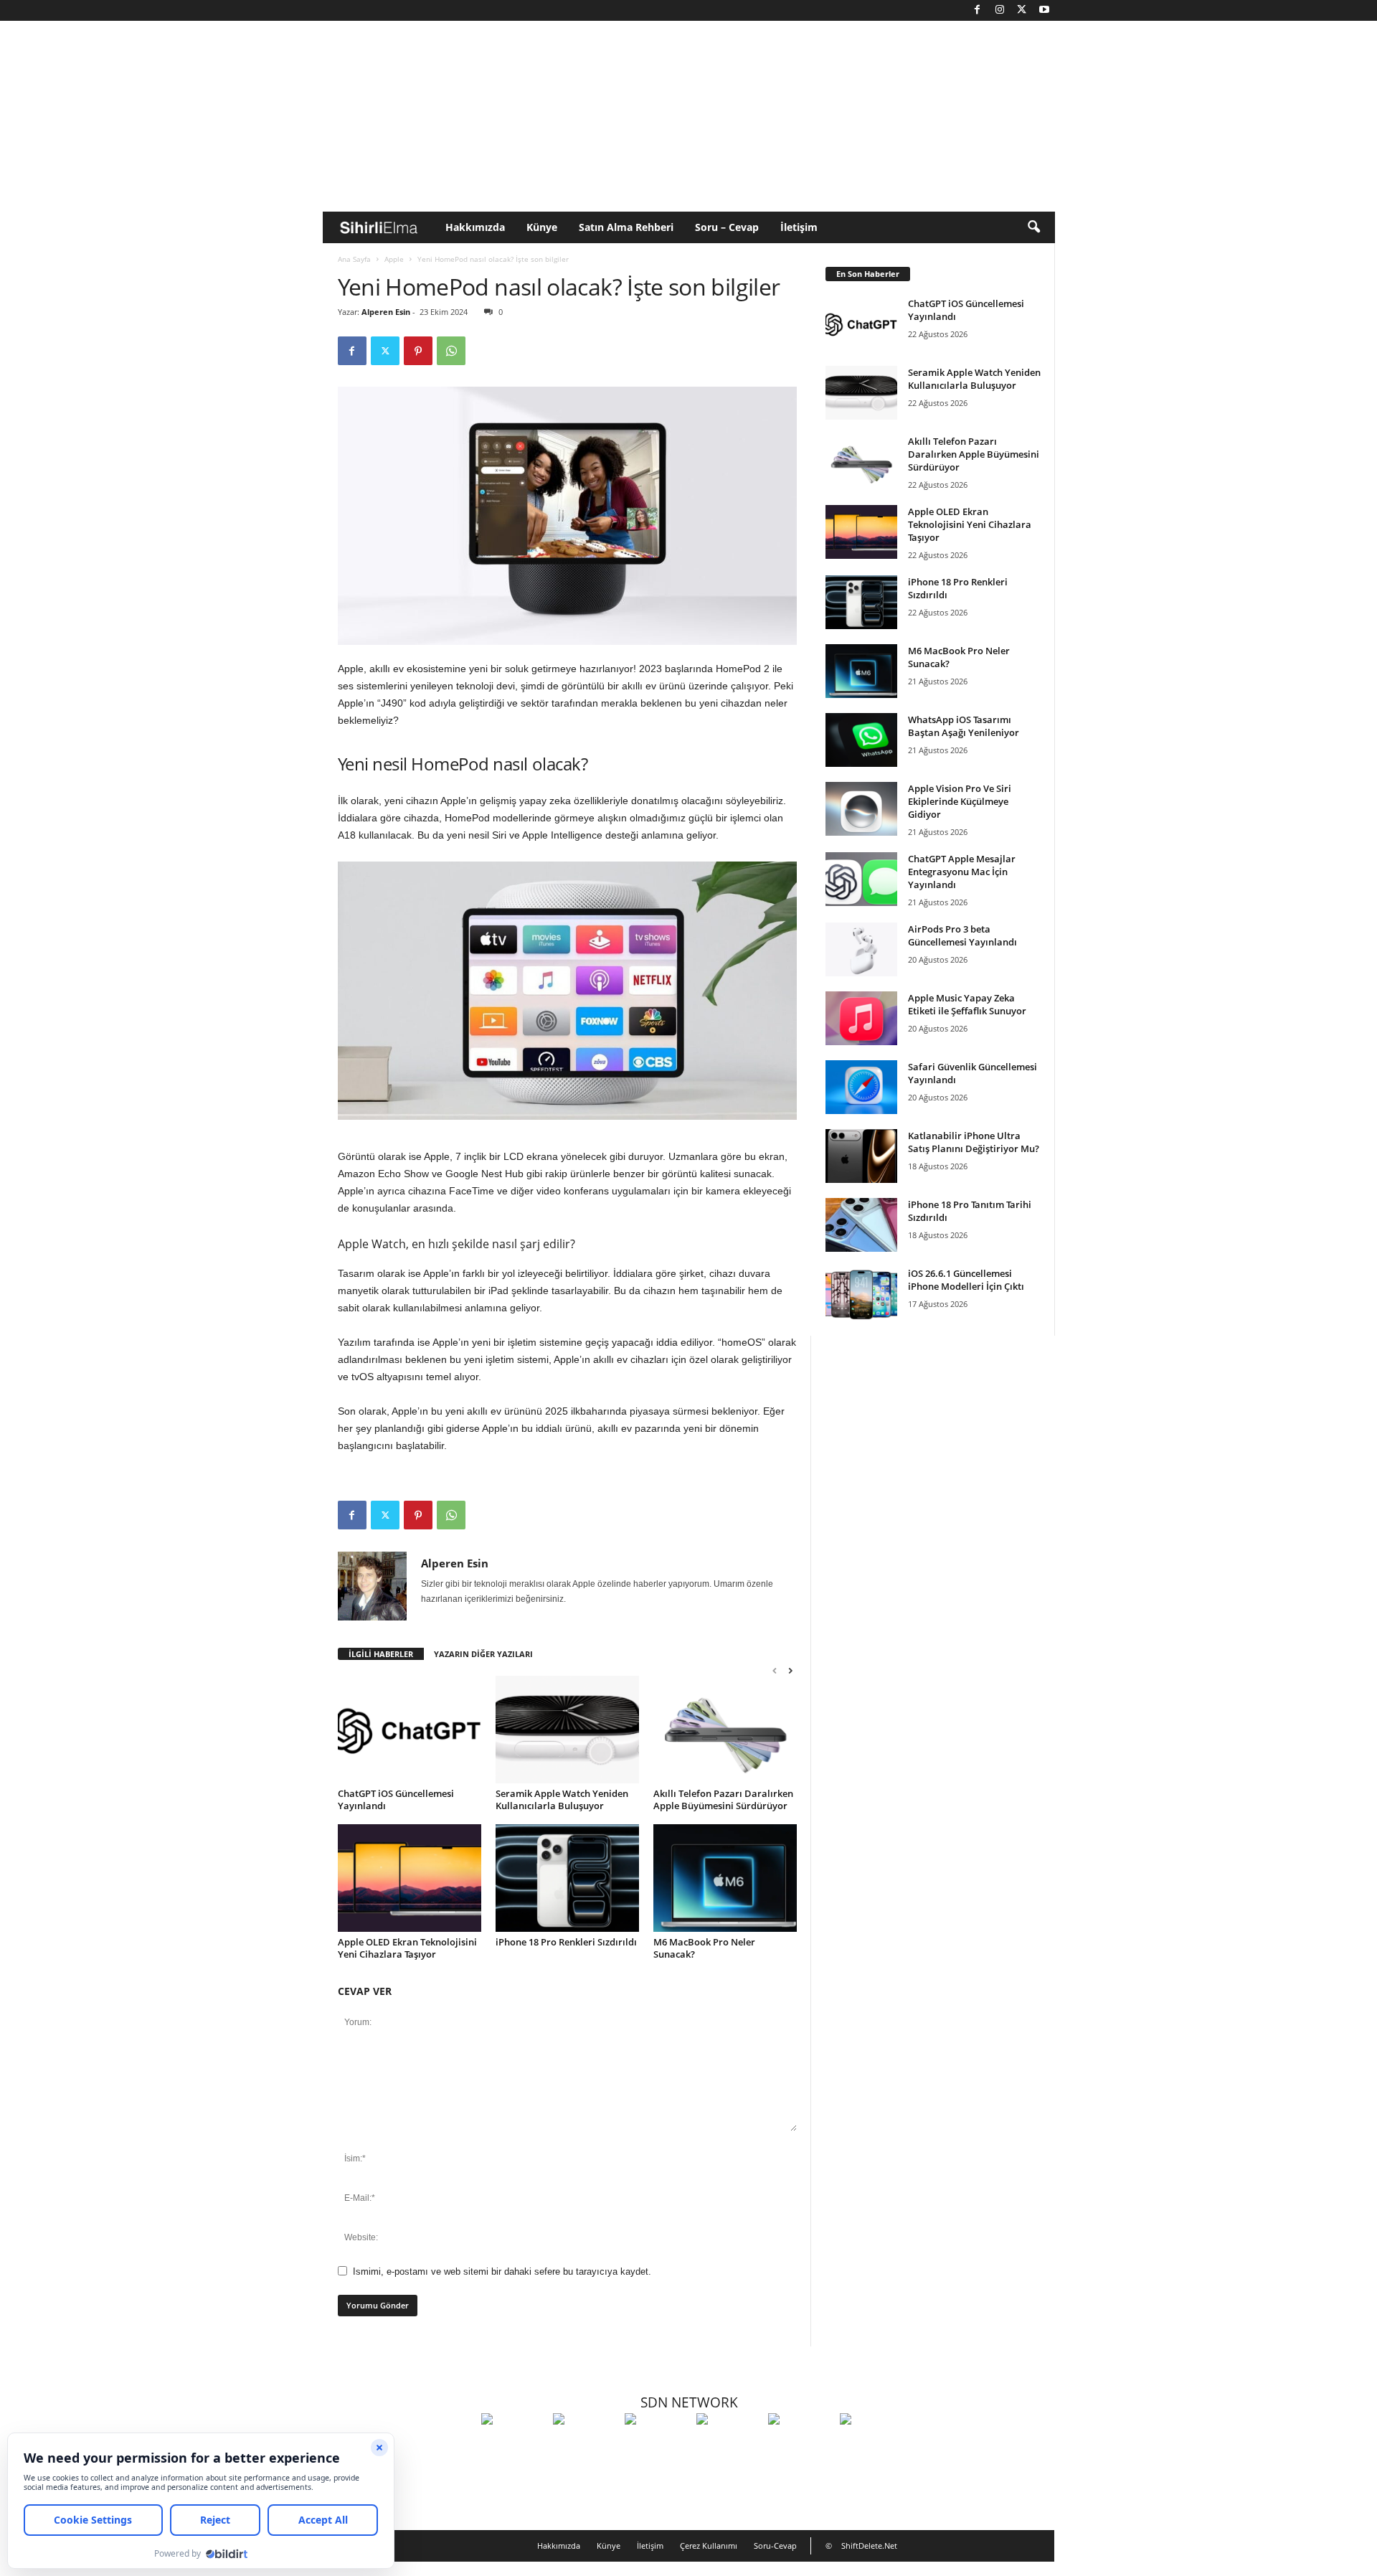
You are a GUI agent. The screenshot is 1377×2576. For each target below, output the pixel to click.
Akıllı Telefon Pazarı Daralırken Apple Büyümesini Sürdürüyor (723, 1799)
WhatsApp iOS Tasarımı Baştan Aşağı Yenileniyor (964, 726)
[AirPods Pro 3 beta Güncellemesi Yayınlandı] (861, 949)
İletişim (799, 227)
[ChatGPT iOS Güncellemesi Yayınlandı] (410, 1730)
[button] (1033, 227)
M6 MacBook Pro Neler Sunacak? (704, 1948)
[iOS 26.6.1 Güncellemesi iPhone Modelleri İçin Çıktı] (861, 1294)
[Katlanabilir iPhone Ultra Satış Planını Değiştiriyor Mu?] (861, 1156)
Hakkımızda (475, 227)
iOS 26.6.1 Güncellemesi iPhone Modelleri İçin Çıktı (966, 1280)
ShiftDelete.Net (869, 2546)
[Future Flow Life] (872, 2445)
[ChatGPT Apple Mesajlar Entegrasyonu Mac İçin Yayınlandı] (861, 879)
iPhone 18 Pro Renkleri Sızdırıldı (566, 1942)
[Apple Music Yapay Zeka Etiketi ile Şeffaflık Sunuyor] (861, 1018)
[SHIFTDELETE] (514, 2445)
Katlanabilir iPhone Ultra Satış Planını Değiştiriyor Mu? (974, 1142)
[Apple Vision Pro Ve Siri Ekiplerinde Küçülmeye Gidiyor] (861, 809)
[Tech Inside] (729, 2445)
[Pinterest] (418, 351)
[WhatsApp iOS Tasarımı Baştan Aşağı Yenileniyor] (861, 740)
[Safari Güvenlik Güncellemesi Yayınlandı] (861, 1087)
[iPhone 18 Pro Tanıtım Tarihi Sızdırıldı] (861, 1225)
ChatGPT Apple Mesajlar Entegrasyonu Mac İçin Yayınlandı (962, 872)
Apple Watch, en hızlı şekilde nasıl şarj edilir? (456, 1244)
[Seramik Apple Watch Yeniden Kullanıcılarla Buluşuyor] (567, 1730)
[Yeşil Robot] (657, 2445)
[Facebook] (978, 10)
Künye (542, 227)
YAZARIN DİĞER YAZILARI (483, 1654)
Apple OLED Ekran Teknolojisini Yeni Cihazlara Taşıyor (407, 1948)
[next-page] (790, 1670)
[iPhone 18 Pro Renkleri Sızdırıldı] (567, 1878)
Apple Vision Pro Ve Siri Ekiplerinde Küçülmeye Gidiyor (960, 801)
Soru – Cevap (727, 227)
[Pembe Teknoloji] (800, 2445)
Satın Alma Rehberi (626, 227)
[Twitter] (1022, 10)
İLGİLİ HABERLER (381, 1654)
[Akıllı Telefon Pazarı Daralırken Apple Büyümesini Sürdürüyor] (725, 1730)
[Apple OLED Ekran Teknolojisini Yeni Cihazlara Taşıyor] (410, 1878)
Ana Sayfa (354, 259)
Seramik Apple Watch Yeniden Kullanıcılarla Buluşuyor (562, 1799)
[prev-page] (775, 1670)
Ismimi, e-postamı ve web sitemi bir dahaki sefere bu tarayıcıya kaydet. (502, 2271)
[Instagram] (1000, 10)
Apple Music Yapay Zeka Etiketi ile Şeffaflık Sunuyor (967, 1004)
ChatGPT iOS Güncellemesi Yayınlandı (396, 1799)
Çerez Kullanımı (709, 2546)
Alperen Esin (386, 312)
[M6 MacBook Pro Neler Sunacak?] (725, 1878)
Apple (394, 259)
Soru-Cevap (775, 2546)
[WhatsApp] (451, 351)
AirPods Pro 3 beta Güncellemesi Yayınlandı (962, 935)
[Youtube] (1044, 10)
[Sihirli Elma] (585, 2445)
